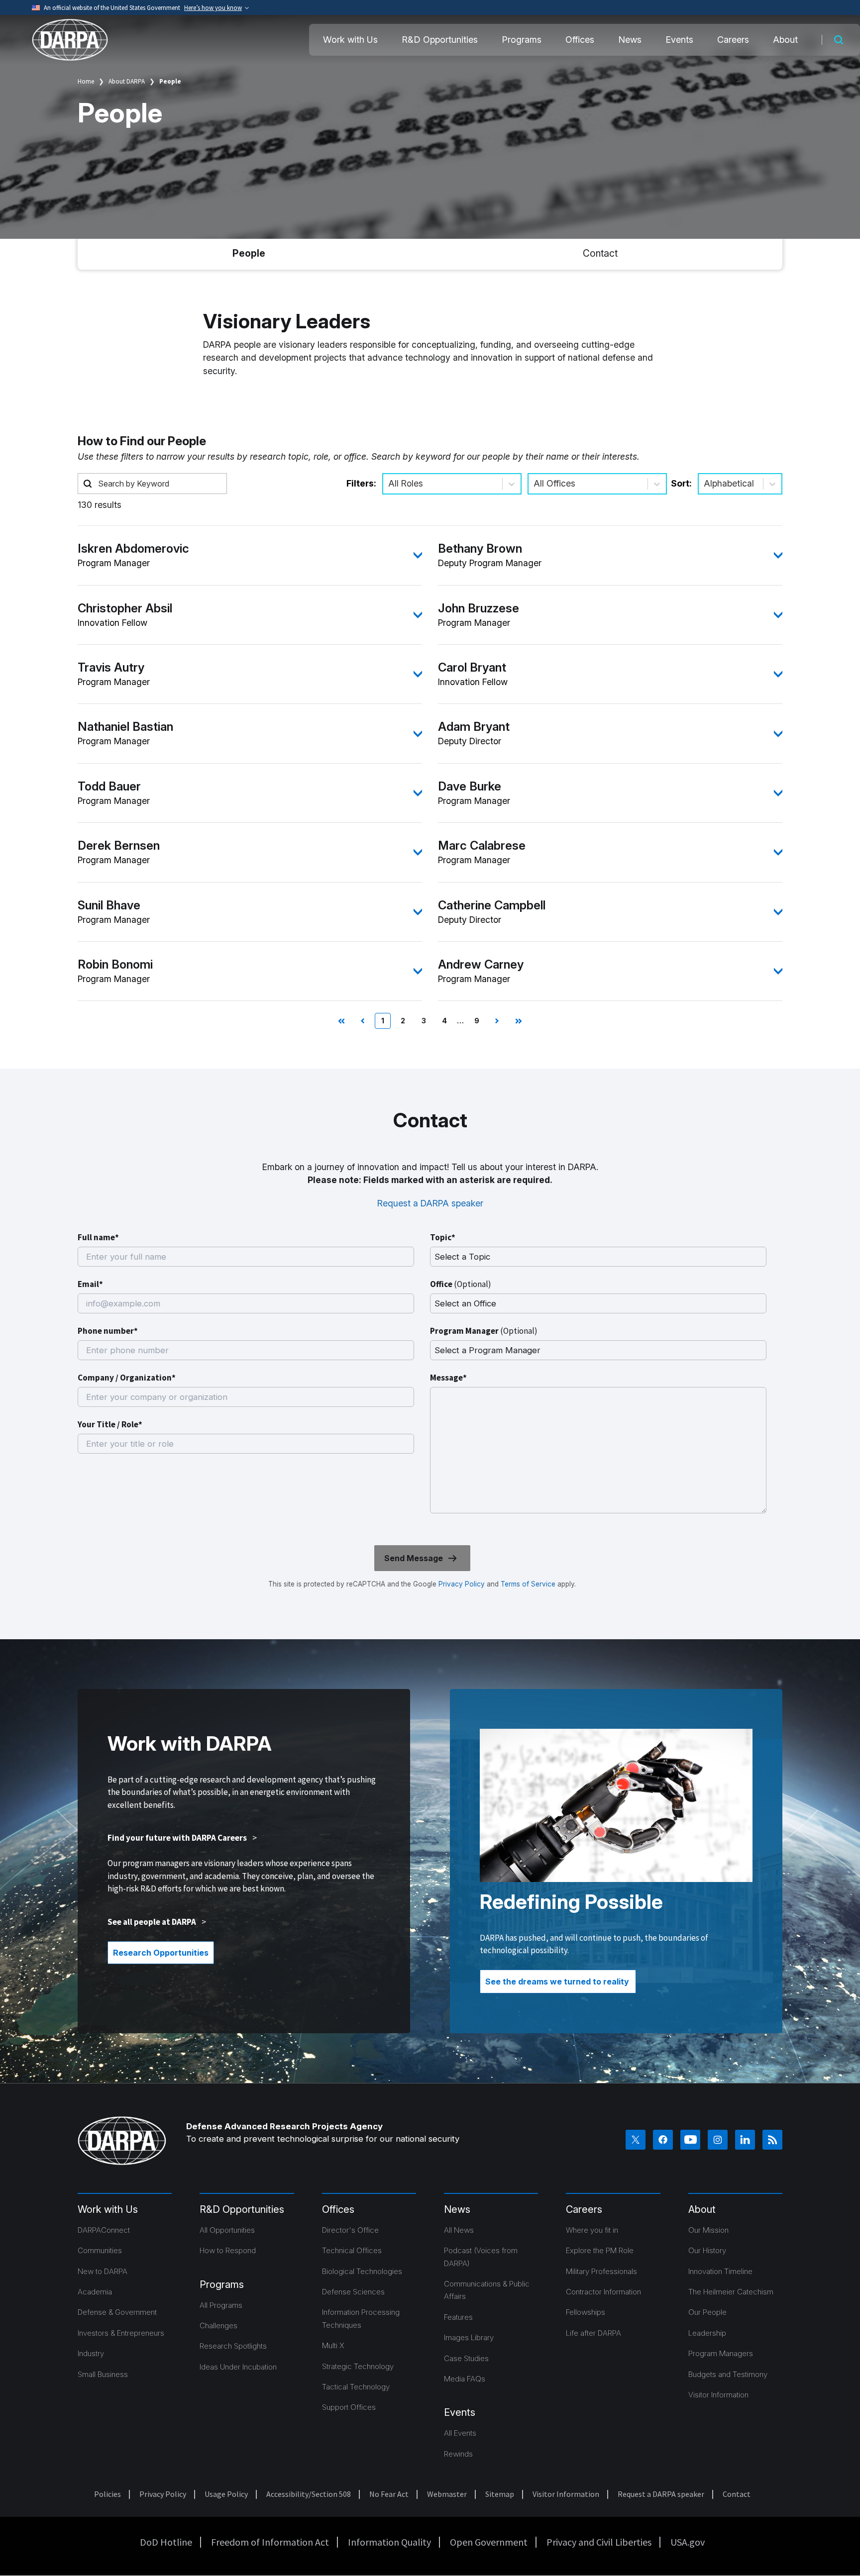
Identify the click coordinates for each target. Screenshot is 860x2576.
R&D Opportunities (440, 40)
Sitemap (500, 2494)
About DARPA (127, 81)
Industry (91, 2353)
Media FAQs (465, 2379)
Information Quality (389, 2542)
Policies (107, 2494)
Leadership (707, 2333)
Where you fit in (592, 2230)
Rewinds (458, 2454)
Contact (600, 253)
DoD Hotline (166, 2542)
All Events (460, 2433)
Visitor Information (718, 2395)
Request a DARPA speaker (430, 1203)
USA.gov (688, 2542)
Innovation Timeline (720, 2271)
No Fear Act (389, 2494)
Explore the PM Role (600, 2250)
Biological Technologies (362, 2271)
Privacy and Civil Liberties (599, 2542)
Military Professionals (601, 2271)
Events (679, 40)
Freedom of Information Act (270, 2542)
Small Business (103, 2374)
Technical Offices (352, 2250)
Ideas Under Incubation (238, 2367)
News (630, 40)
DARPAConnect (104, 2230)
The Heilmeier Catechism (731, 2292)
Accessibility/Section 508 (309, 2494)
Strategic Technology (358, 2366)
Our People (707, 2312)
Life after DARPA (593, 2333)
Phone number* (108, 1331)
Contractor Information (603, 2292)
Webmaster (447, 2494)
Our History (707, 2250)
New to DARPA (103, 2271)
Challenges (218, 2326)
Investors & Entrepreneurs (121, 2333)
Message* (448, 1378)
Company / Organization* (127, 1378)
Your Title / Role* (110, 1424)
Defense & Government (117, 2312)
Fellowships (586, 2312)
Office (461, 1284)
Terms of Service (527, 1584)
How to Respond (228, 2250)
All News (459, 2230)
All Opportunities (227, 2230)
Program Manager (484, 1331)
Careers (733, 40)
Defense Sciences (353, 2292)
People (249, 253)
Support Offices (349, 2407)
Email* (90, 1284)
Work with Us (350, 40)
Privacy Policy (462, 1584)
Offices (580, 40)
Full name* (98, 1237)
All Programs (221, 2305)
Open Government (489, 2542)
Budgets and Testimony (728, 2374)
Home (86, 81)
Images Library (469, 2337)
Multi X (333, 2345)
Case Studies (466, 2358)
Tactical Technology (356, 2387)
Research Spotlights (233, 2346)
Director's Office (350, 2230)
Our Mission (708, 2230)
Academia (95, 2292)
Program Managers (721, 2353)
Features (458, 2317)
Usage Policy (226, 2494)
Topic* (443, 1237)
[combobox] (389, 484)
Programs (522, 40)
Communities (100, 2250)
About (785, 40)
